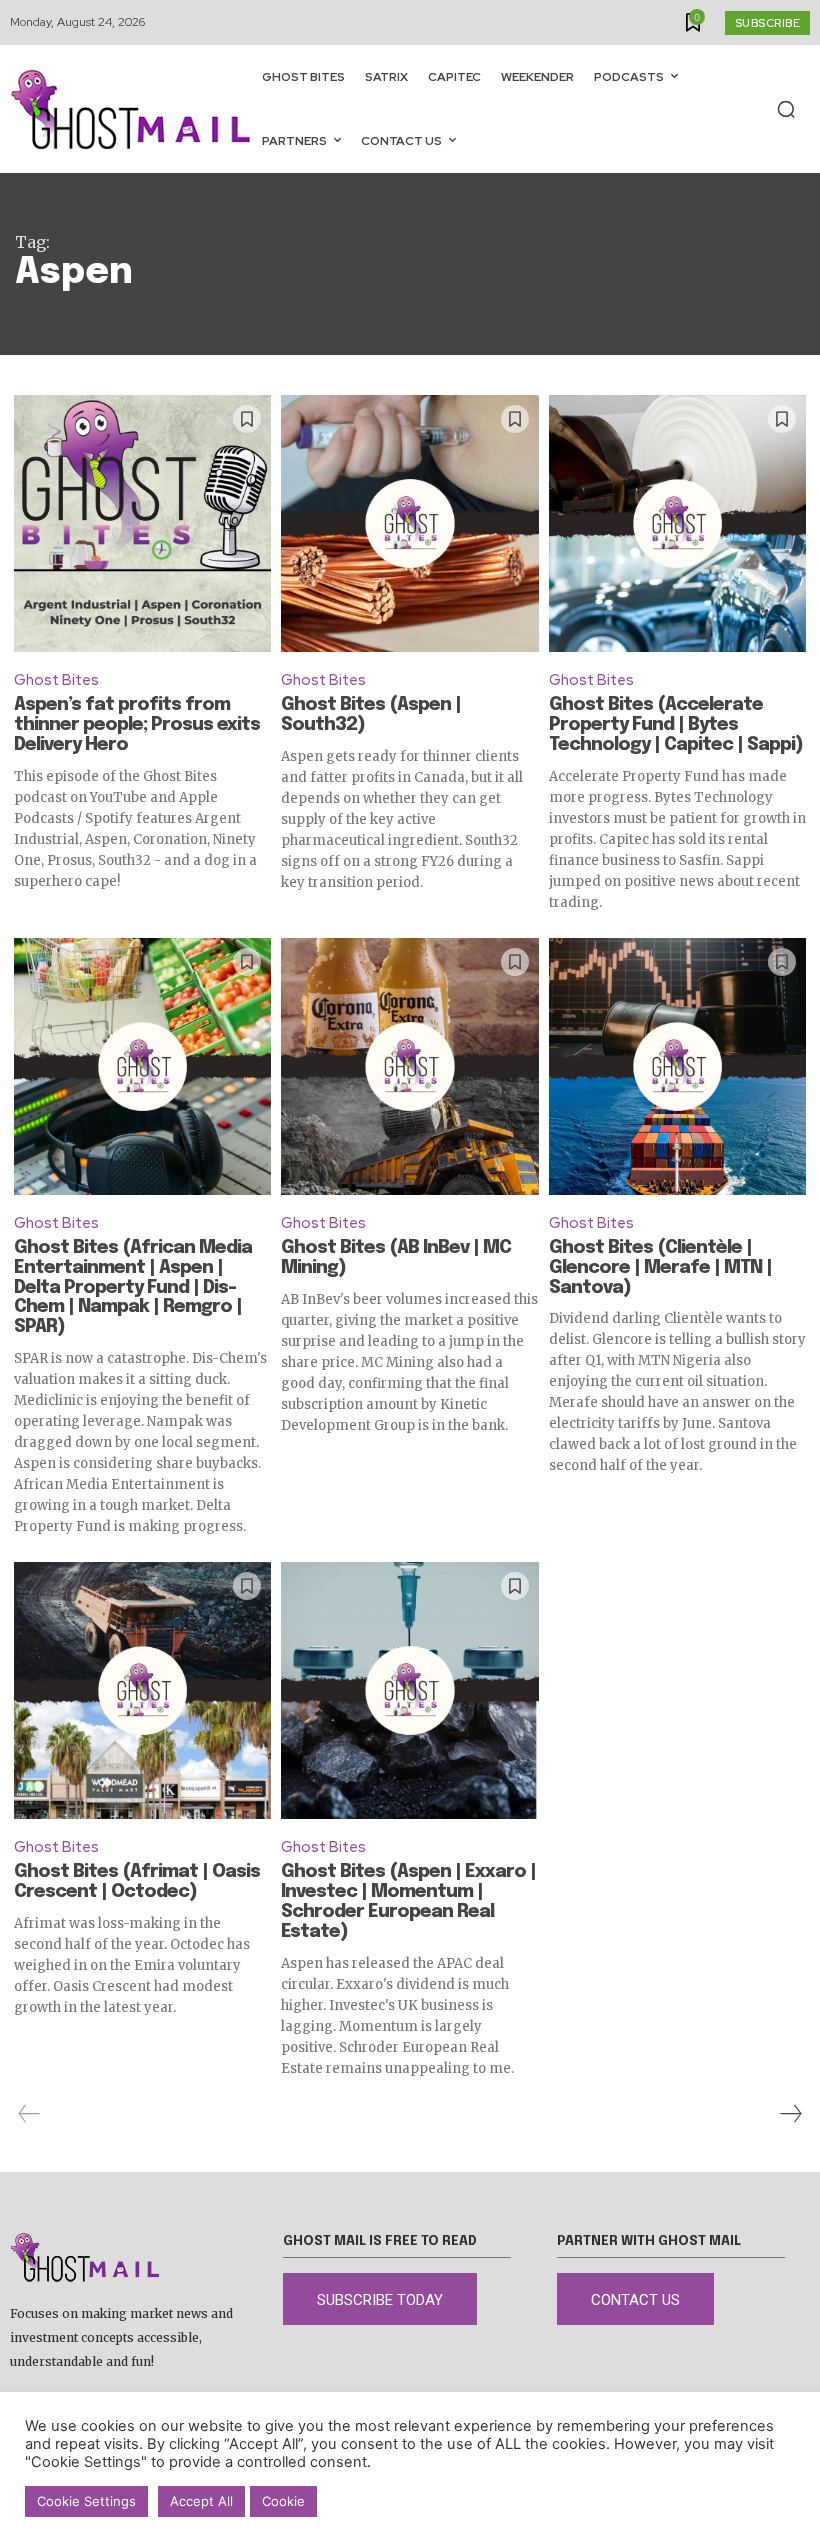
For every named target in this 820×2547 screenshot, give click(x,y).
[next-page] (790, 2114)
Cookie (283, 2501)
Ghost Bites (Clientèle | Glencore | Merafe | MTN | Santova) (660, 1268)
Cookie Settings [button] (86, 2501)
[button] (786, 109)
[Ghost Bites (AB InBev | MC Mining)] (409, 1066)
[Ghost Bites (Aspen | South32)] (409, 523)
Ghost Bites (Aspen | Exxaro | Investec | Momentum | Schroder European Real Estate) (408, 1901)
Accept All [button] (201, 2501)
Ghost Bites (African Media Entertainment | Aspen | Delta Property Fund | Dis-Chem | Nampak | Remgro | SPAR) (133, 1287)
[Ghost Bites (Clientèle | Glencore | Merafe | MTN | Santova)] (677, 1066)
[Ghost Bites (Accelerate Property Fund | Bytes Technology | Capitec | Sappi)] (677, 523)
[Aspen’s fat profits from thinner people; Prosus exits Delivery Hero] (142, 523)
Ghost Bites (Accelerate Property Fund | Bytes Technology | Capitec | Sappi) (676, 725)
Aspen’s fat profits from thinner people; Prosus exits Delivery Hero (137, 725)
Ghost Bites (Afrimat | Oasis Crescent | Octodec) (137, 1882)
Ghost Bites (56, 680)
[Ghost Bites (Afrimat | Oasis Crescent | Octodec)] (142, 1690)
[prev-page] (29, 2114)
